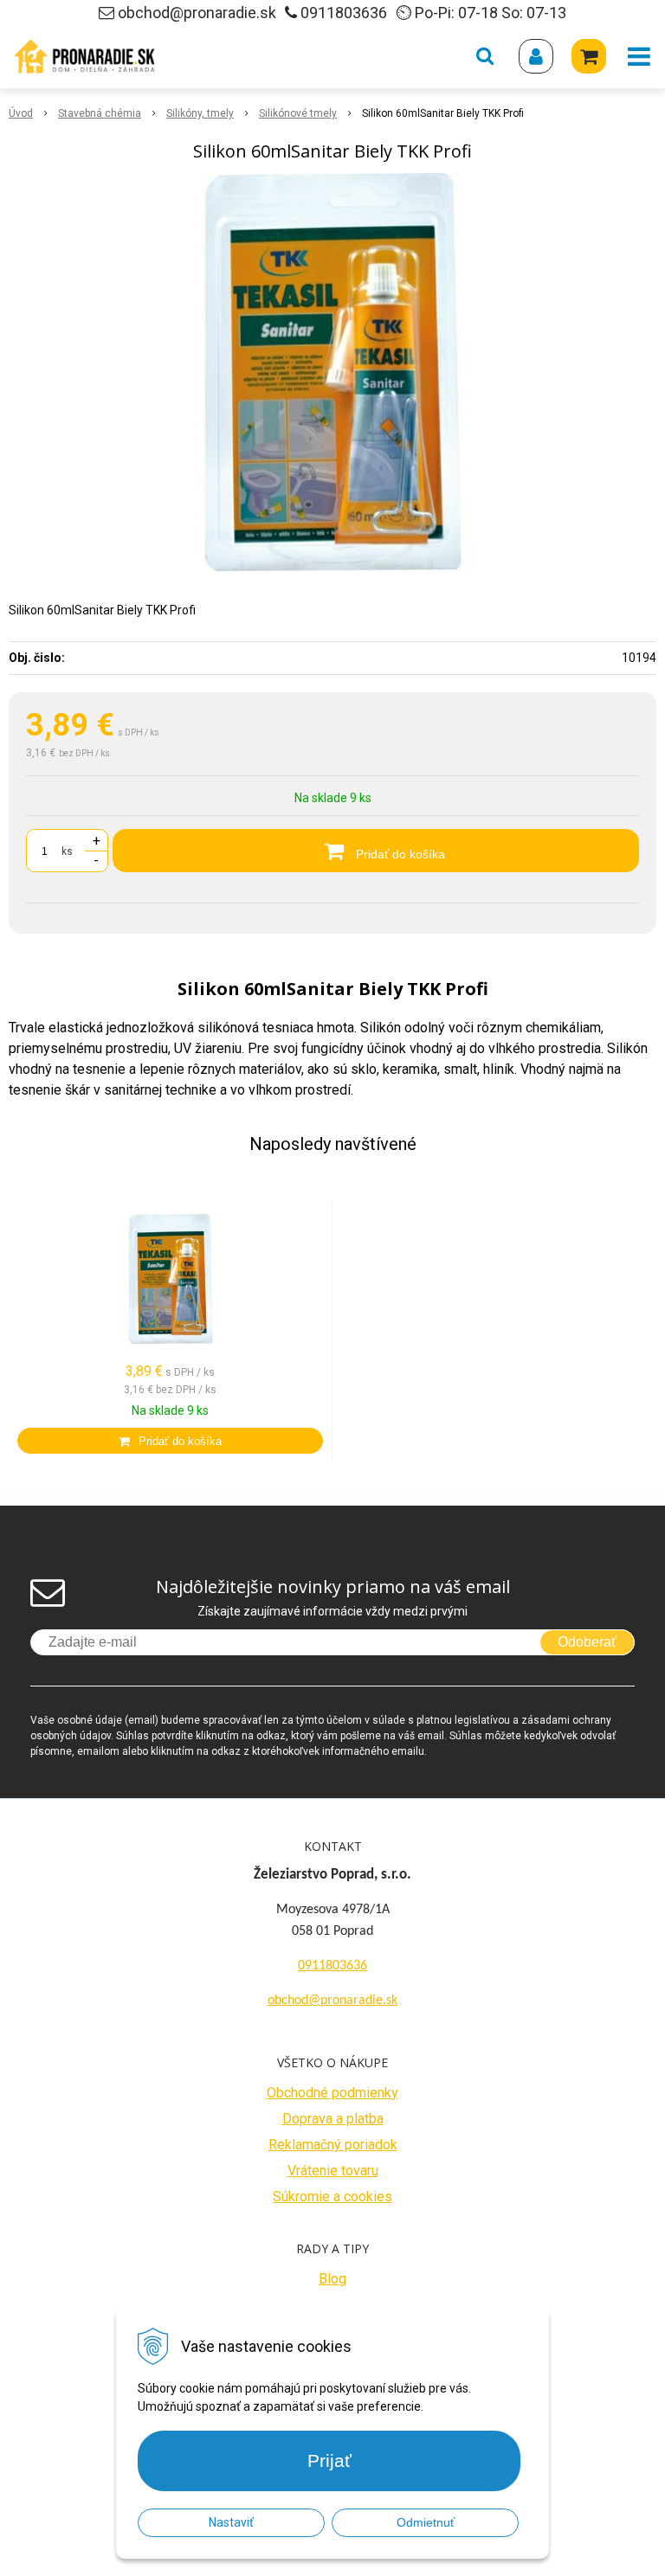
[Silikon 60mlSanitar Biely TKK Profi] (332, 372)
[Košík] (589, 56)
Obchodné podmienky (332, 2093)
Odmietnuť (426, 2522)
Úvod (21, 113)
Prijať (329, 2460)
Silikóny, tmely (200, 113)
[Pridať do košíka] (170, 1441)
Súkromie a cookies (332, 2197)
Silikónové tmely (298, 113)
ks (67, 851)
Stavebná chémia (100, 113)
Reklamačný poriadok (333, 2145)
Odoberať (587, 1642)
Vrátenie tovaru (333, 2171)
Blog (332, 2279)
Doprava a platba (333, 2119)
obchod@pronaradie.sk (197, 13)
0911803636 (344, 13)
